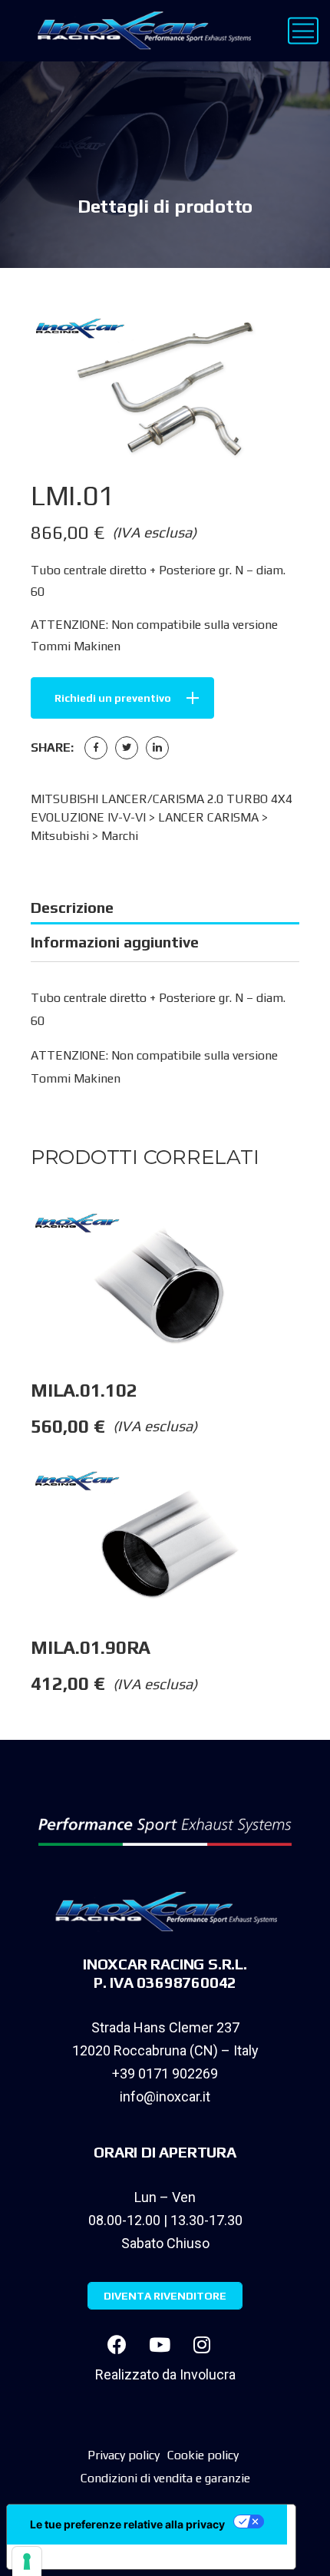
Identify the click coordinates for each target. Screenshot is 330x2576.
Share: (52, 747)
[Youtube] (160, 2344)
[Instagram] (202, 2344)
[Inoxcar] (141, 31)
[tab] (165, 908)
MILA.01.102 (84, 1390)
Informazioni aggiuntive (115, 942)
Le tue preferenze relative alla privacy (127, 2524)
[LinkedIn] (157, 748)
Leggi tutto (314, 1241)
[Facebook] (96, 748)
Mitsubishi (60, 836)
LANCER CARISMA (208, 817)
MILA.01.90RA (91, 1647)
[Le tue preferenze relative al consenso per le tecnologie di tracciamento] (27, 2561)
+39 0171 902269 (165, 2073)
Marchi (120, 836)
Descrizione (72, 907)
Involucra (208, 2374)
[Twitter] (127, 748)
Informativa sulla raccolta (94, 2557)
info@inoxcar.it (165, 2097)
